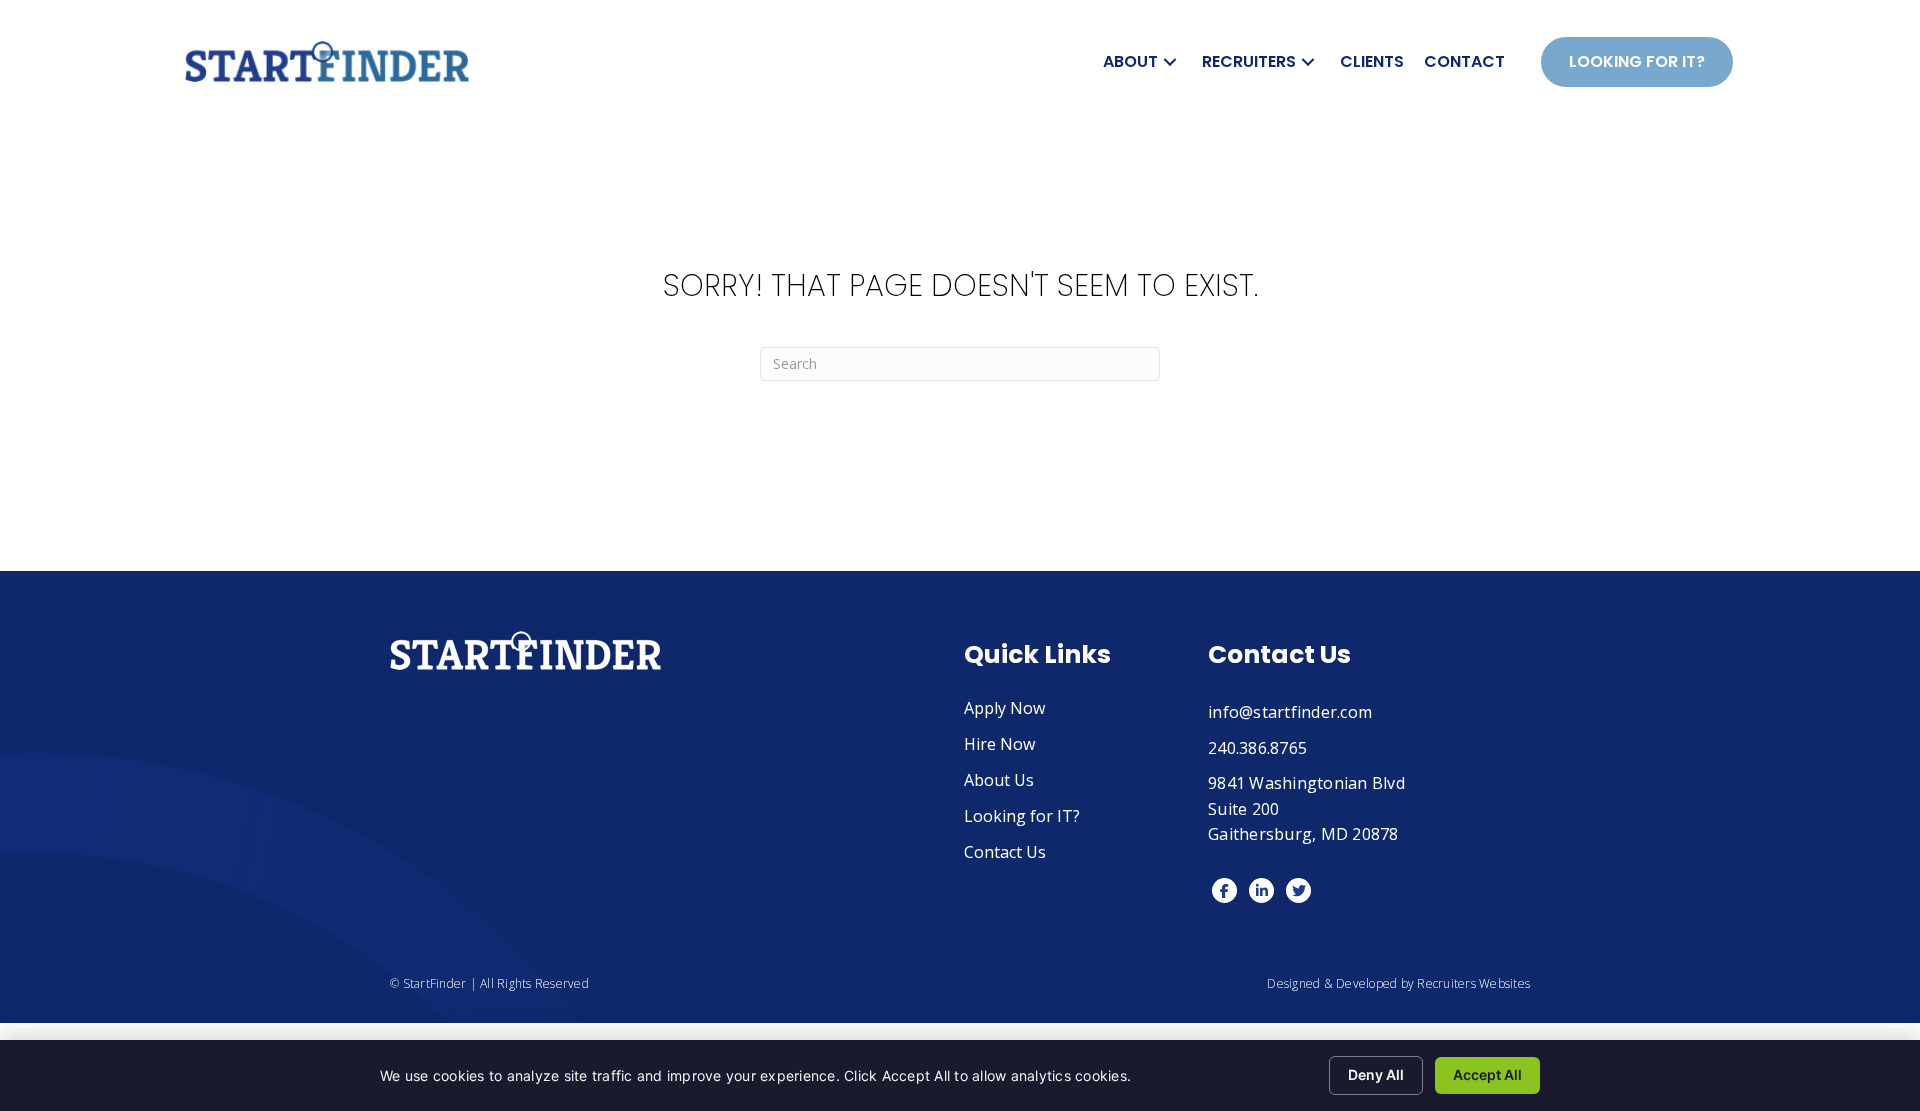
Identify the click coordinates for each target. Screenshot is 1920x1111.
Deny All (1376, 1074)
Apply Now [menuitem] (1004, 709)
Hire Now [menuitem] (999, 745)
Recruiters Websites (1473, 983)
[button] (1170, 61)
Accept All (1487, 1074)
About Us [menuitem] (999, 781)
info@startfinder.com (1290, 712)
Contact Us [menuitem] (1005, 853)
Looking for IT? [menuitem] (1022, 817)
